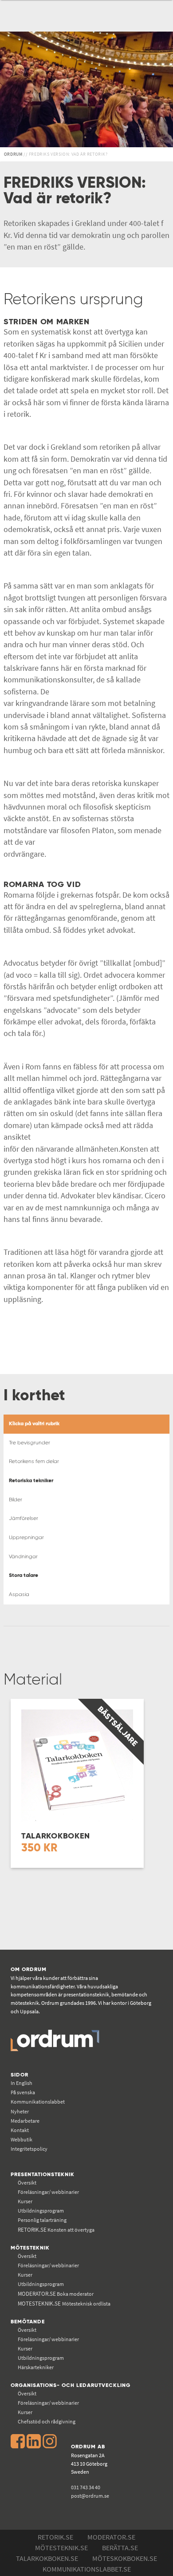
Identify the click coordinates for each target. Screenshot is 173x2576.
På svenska (23, 2092)
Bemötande (28, 2322)
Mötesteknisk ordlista (64, 2304)
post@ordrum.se (90, 2496)
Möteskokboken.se (125, 2558)
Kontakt (20, 2130)
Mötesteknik (30, 2248)
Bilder (16, 1500)
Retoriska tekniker (31, 1481)
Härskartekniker (36, 2367)
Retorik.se (55, 2537)
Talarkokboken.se (47, 2558)
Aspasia (19, 1594)
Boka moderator (56, 2294)
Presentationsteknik (43, 2175)
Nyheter (20, 2111)
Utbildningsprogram (41, 2211)
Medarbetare (25, 2121)
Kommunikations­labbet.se (87, 2569)
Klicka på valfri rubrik (34, 1424)
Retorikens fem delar (34, 1461)
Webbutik (22, 2139)
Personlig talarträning (42, 2220)
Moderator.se (111, 2537)
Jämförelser (24, 1518)
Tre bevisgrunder (29, 1443)
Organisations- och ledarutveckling (71, 2385)
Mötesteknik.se (61, 2548)
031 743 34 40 (86, 2487)
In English (22, 2083)
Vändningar (23, 1557)
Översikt (27, 2183)
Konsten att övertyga (56, 2230)
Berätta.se (120, 2548)
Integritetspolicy (29, 2149)
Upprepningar (26, 1538)
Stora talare (24, 1575)
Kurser (25, 2201)
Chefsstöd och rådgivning (47, 2421)
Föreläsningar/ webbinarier (48, 2192)
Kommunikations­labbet (38, 2102)
